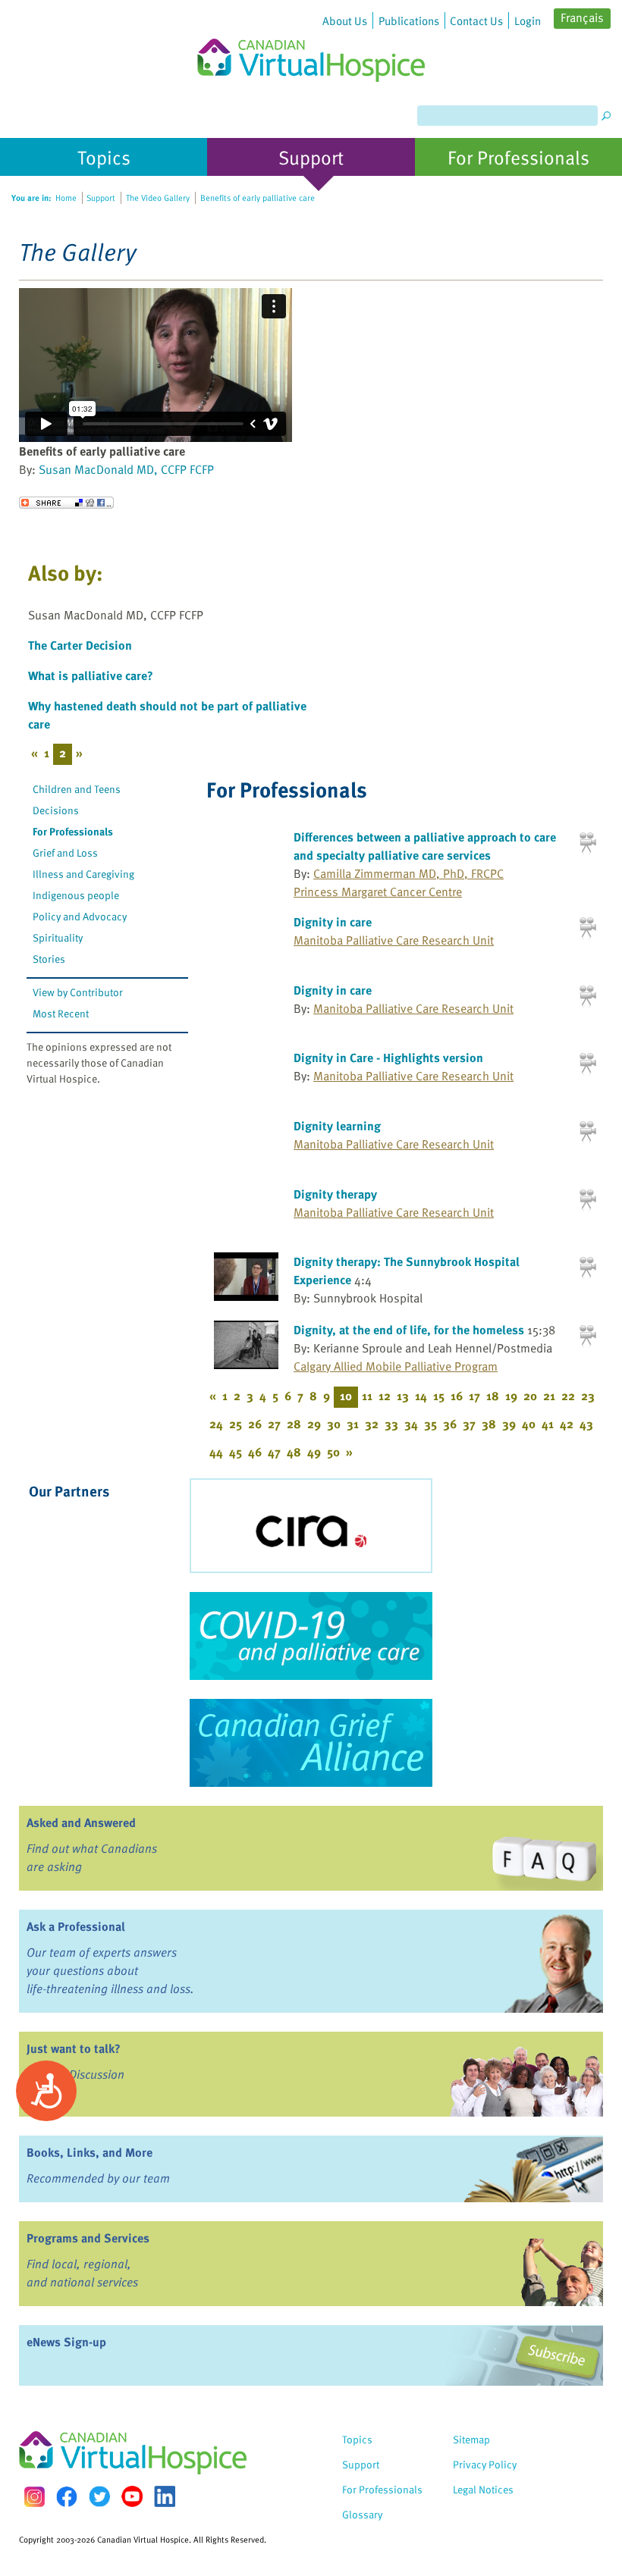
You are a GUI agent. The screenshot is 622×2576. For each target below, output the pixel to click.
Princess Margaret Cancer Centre (378, 892)
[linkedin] (165, 2496)
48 (294, 1452)
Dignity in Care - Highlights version (388, 1058)
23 (588, 1396)
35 (430, 1424)
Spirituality (58, 937)
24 (216, 1424)
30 (334, 1424)
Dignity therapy (335, 1194)
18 (493, 1396)
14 (421, 1396)
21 (549, 1396)
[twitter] (99, 2496)
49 (314, 1452)
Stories (49, 959)
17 (474, 1396)
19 (511, 1396)
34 (411, 1424)
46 (255, 1452)
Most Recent (61, 1013)
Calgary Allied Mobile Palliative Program (396, 1366)
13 (403, 1396)
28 (294, 1424)
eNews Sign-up (66, 2342)
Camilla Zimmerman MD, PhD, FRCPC (408, 873)
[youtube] (132, 2496)
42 (567, 1424)
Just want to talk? (74, 2048)
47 (274, 1452)
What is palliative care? (91, 675)
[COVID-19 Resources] (311, 1636)
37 (469, 1424)
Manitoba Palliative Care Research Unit (394, 940)
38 (489, 1424)
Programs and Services (88, 2238)
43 (586, 1424)
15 (439, 1396)
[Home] (311, 41)
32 (372, 1424)
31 (353, 1424)
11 (367, 1396)
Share (66, 503)
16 (457, 1396)
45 (236, 1452)
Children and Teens (77, 789)
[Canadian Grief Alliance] (311, 1743)
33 (391, 1424)
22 (568, 1396)
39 (509, 1424)
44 (216, 1452)
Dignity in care (333, 922)
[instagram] (34, 2497)
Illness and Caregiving (83, 874)
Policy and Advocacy (80, 916)
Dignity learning (337, 1126)
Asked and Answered (81, 1822)
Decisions (56, 810)
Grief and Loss (65, 852)
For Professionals (73, 831)
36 (450, 1424)
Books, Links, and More (90, 2152)
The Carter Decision (80, 645)
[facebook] (67, 2497)
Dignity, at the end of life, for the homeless (409, 1330)
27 (274, 1424)
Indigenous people (76, 895)
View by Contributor (78, 992)
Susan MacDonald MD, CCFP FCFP (126, 469)
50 (333, 1452)
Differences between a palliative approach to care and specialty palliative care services (425, 846)
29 (314, 1424)
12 (385, 1396)
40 (529, 1424)
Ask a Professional (76, 1926)
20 (530, 1396)
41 (548, 1424)
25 (236, 1424)
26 (255, 1424)
